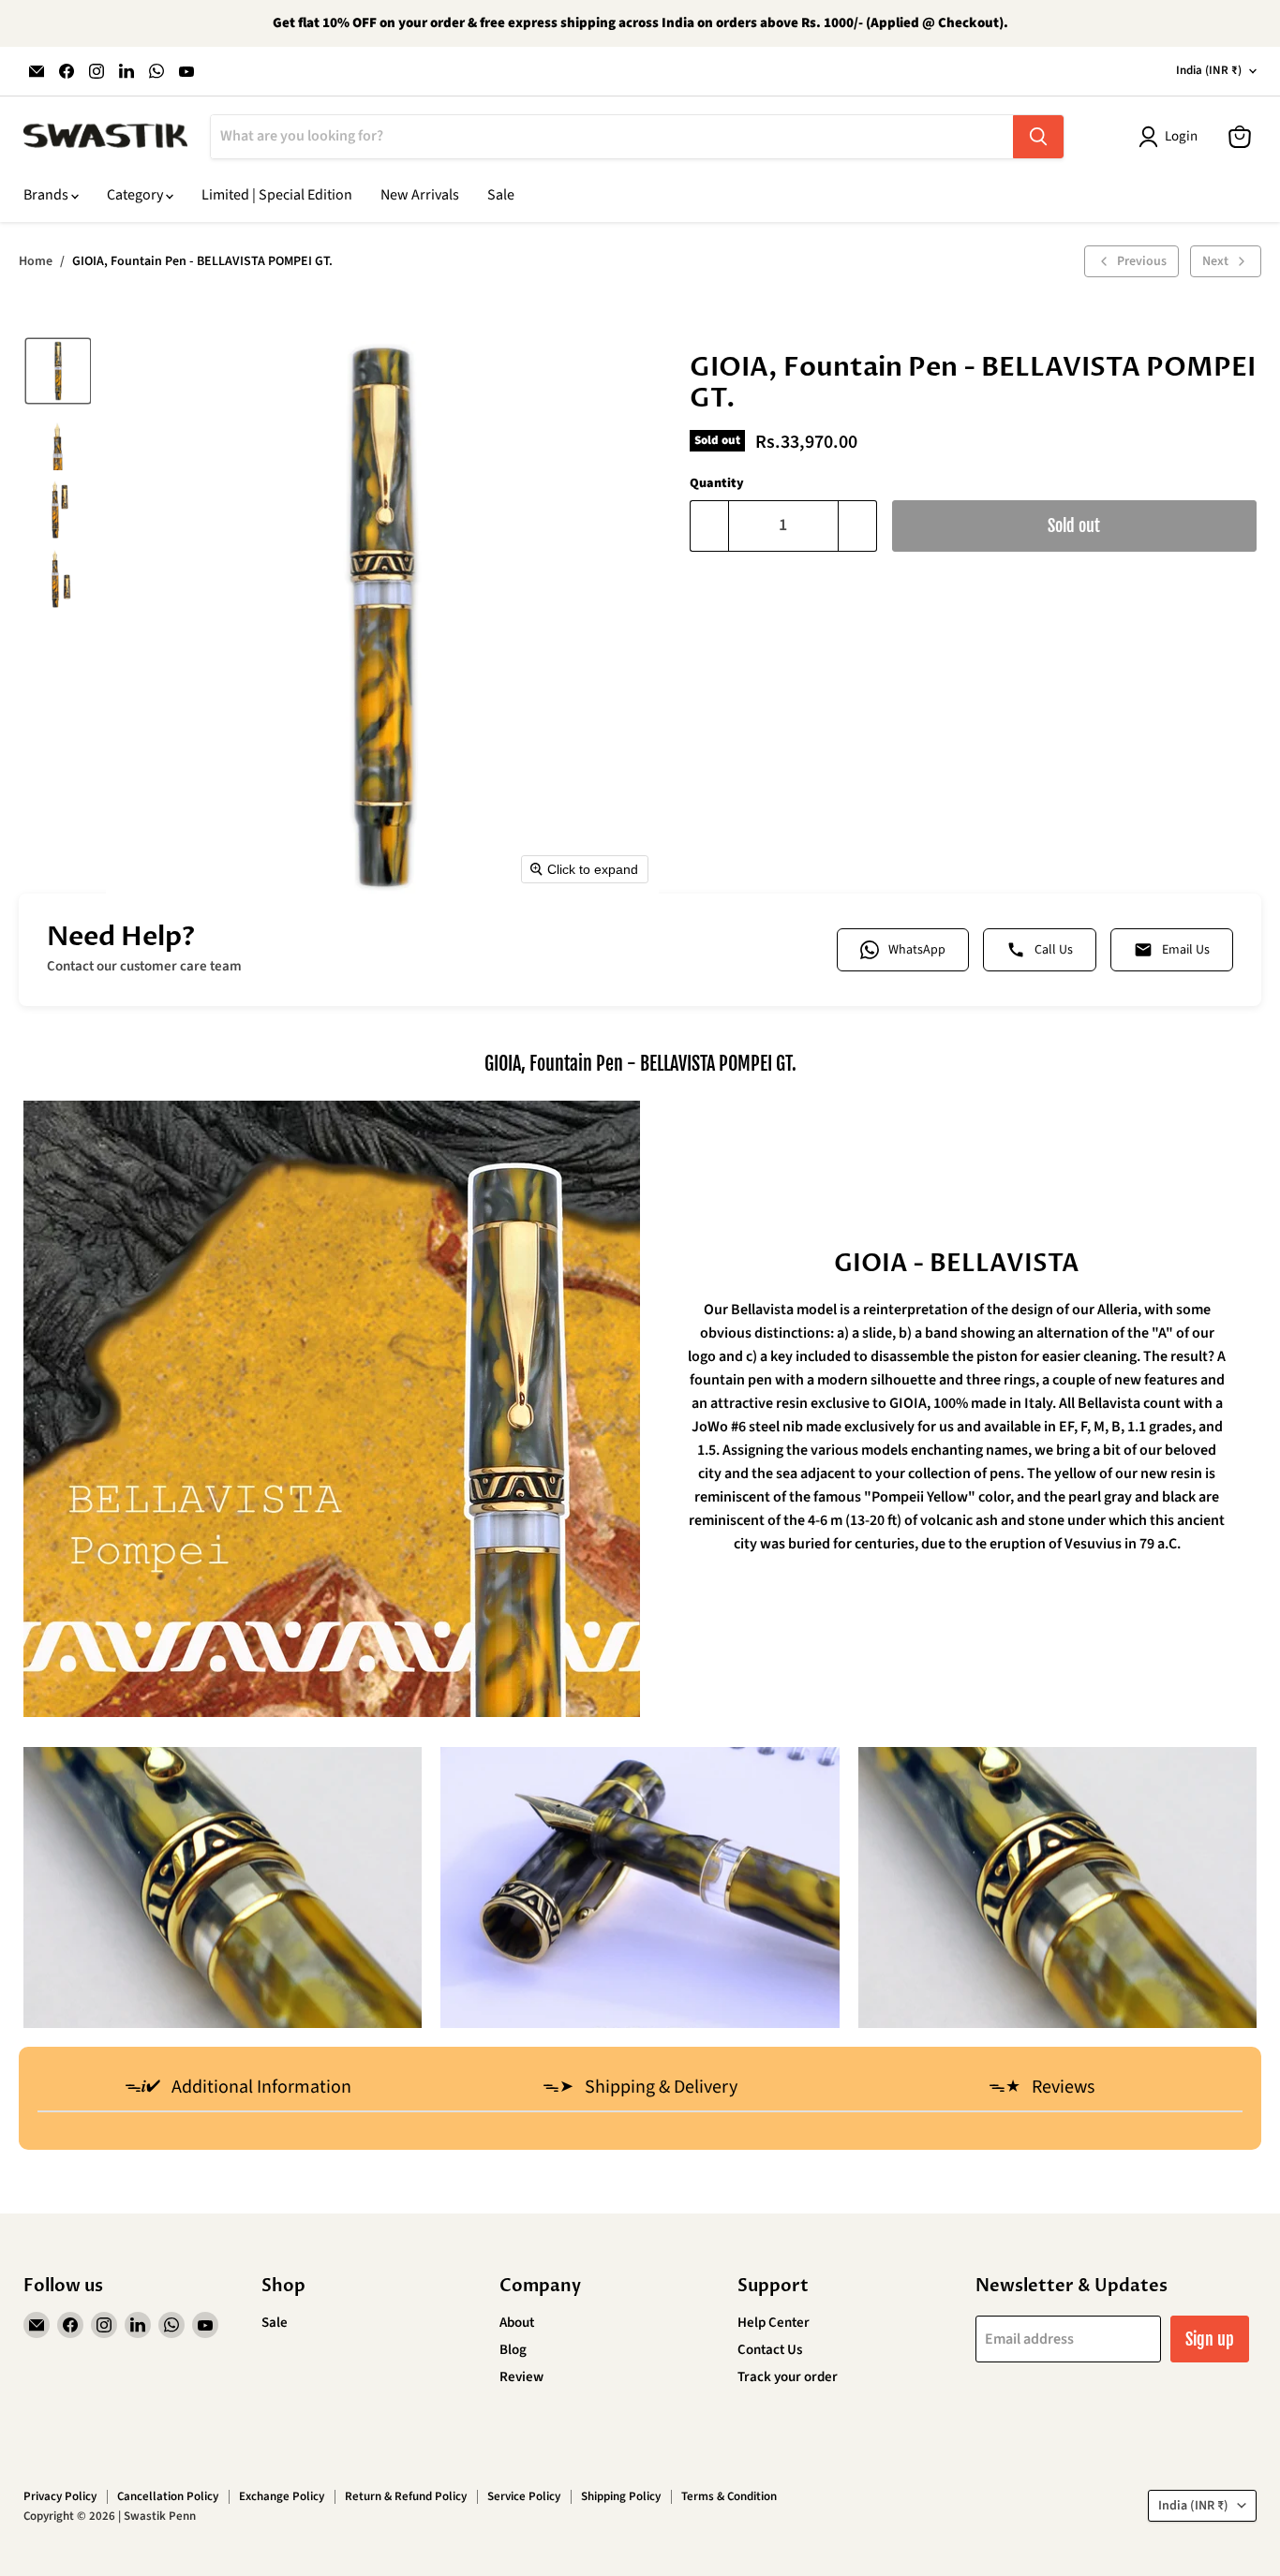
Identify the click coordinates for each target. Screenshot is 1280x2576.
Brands (47, 195)
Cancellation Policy (168, 2496)
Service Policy (524, 2496)
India (1209, 70)
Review (521, 2377)
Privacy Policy (60, 2496)
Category (136, 195)
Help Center (774, 2323)
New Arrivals (420, 195)
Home (36, 261)
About (517, 2323)
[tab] (238, 2089)
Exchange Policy (282, 2496)
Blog (513, 2350)
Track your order (788, 2377)
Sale (501, 195)
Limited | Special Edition (277, 195)
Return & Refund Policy (406, 2496)
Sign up (1210, 2339)
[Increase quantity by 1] (858, 526)
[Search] (1038, 137)
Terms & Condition (729, 2496)
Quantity (717, 483)
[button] (58, 371)
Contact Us (770, 2350)
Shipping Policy (621, 2496)
